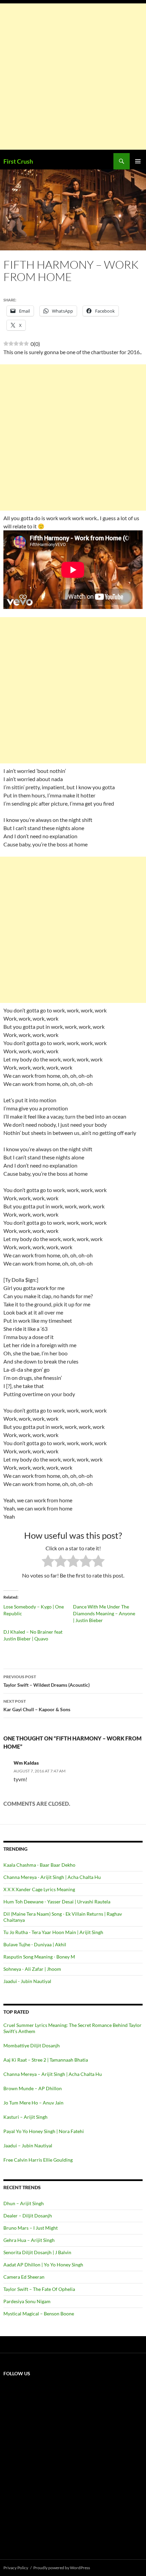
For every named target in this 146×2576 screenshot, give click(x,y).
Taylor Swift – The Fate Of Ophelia (39, 2289)
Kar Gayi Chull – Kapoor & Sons (37, 1705)
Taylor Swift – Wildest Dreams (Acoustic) (47, 1681)
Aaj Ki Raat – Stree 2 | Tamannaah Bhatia (46, 2060)
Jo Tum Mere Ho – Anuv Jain (33, 2103)
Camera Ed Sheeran (24, 2277)
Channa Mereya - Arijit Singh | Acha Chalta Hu (52, 1877)
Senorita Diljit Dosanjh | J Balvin (37, 2252)
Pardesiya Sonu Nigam (27, 2301)
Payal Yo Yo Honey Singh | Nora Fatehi (44, 2131)
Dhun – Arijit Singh (24, 2203)
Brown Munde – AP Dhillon (33, 2088)
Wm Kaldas (26, 1763)
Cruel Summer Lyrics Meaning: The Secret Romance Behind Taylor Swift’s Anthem (72, 2028)
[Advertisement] (73, 77)
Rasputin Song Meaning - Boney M (39, 1957)
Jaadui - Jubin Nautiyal (27, 1981)
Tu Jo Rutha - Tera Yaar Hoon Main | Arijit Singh (53, 1932)
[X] (54, 2435)
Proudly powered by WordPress (62, 2568)
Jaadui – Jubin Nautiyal (28, 2145)
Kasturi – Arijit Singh (25, 2117)
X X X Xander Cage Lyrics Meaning (39, 1889)
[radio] (48, 1562)
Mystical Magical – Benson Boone (39, 2314)
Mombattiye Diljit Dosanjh (32, 2045)
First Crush (18, 161)
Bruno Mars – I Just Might (31, 2228)
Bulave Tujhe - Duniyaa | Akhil (35, 1944)
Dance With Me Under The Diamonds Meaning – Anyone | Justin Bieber (104, 1613)
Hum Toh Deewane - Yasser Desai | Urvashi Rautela (57, 1902)
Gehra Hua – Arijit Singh (29, 2240)
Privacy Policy (16, 2568)
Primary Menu (138, 161)
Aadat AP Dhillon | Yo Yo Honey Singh (43, 2265)
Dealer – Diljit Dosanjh (28, 2216)
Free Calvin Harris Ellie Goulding (38, 2160)
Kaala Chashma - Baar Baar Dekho (39, 1865)
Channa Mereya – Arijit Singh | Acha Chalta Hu (53, 2074)
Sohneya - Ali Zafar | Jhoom (32, 1969)
